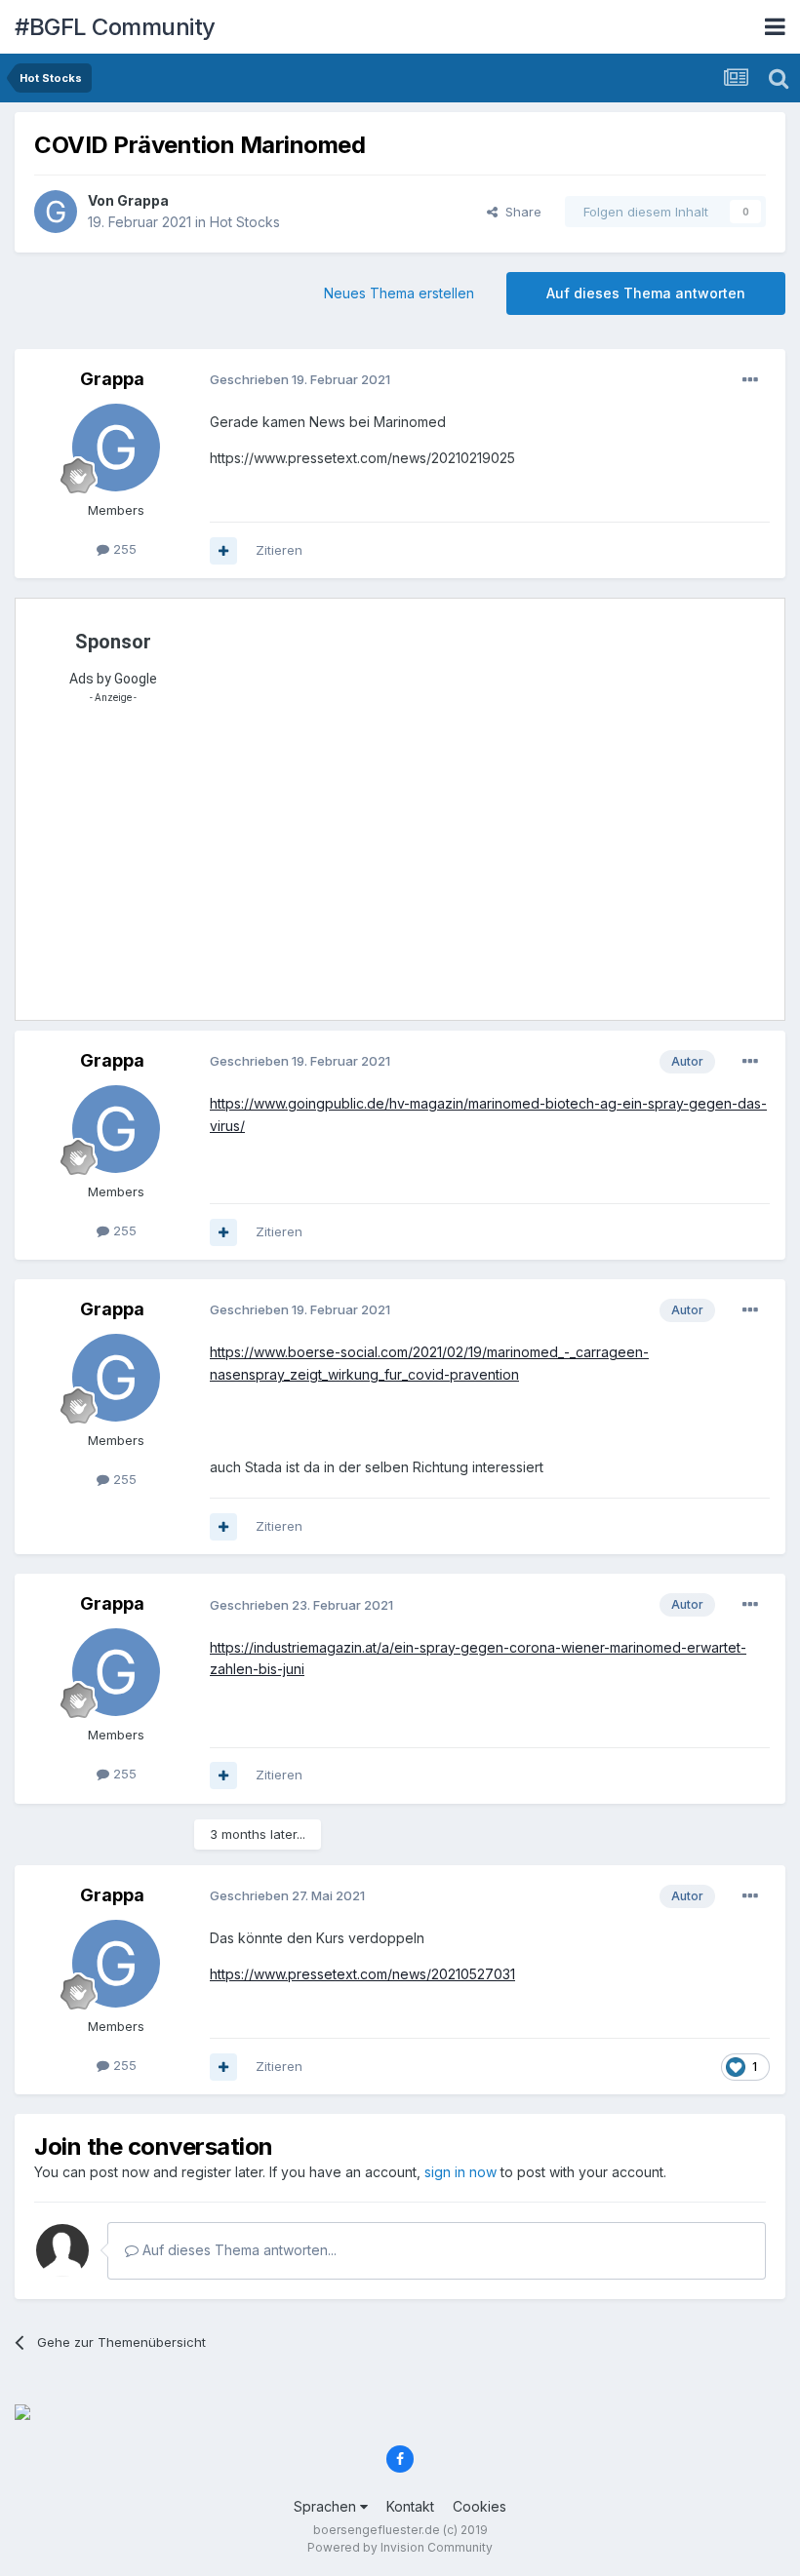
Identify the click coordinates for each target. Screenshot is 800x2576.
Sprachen (327, 2506)
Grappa (143, 200)
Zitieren (279, 550)
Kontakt (410, 2506)
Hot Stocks (245, 222)
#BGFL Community (115, 27)
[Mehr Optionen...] (750, 380)
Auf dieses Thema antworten (646, 293)
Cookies (480, 2506)
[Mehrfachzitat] (223, 551)
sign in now (460, 2172)
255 (123, 549)
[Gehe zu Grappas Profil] (56, 212)
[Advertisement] (413, 868)
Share (520, 212)
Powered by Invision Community (400, 2547)
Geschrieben (300, 379)
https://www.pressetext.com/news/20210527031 (362, 1974)
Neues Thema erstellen (399, 293)
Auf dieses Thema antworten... (238, 2250)
